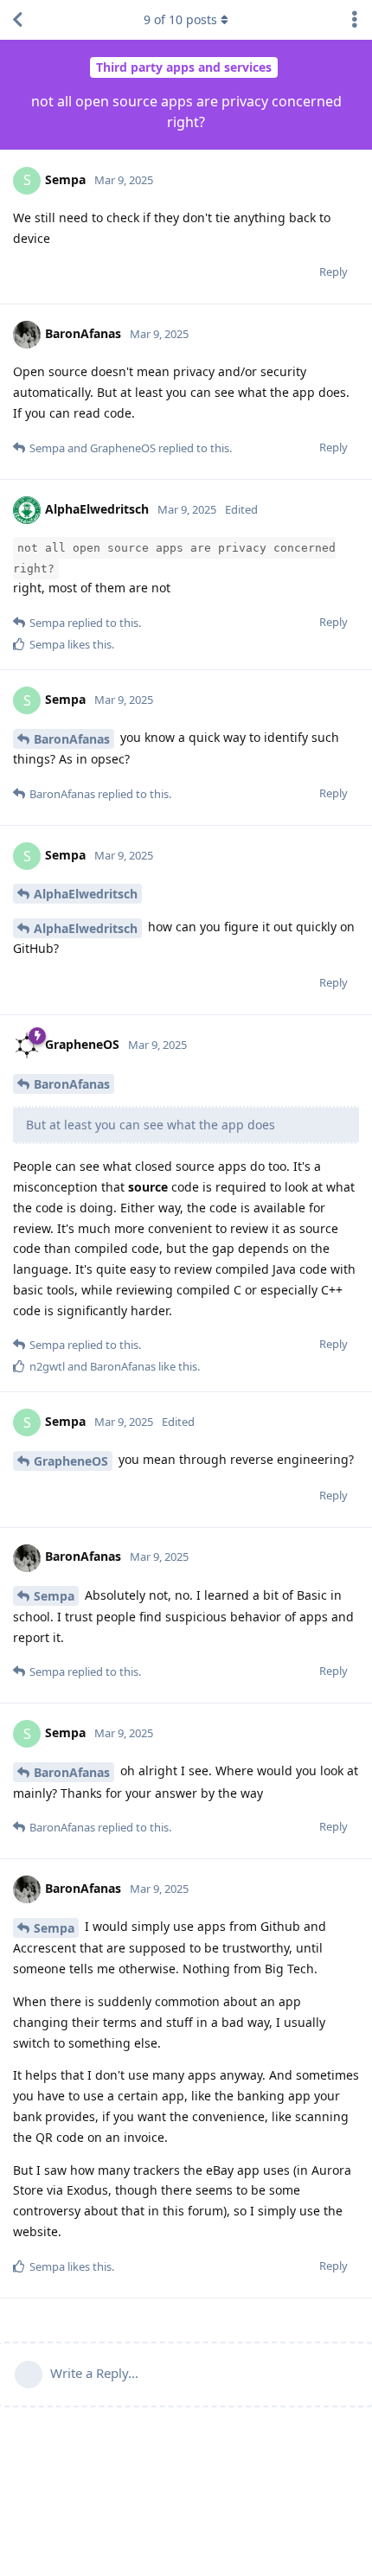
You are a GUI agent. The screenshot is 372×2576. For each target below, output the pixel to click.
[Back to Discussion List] (17, 20)
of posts (180, 19)
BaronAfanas (72, 739)
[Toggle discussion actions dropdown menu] (355, 20)
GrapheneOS (71, 1461)
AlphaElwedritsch (86, 894)
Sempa (54, 1596)
